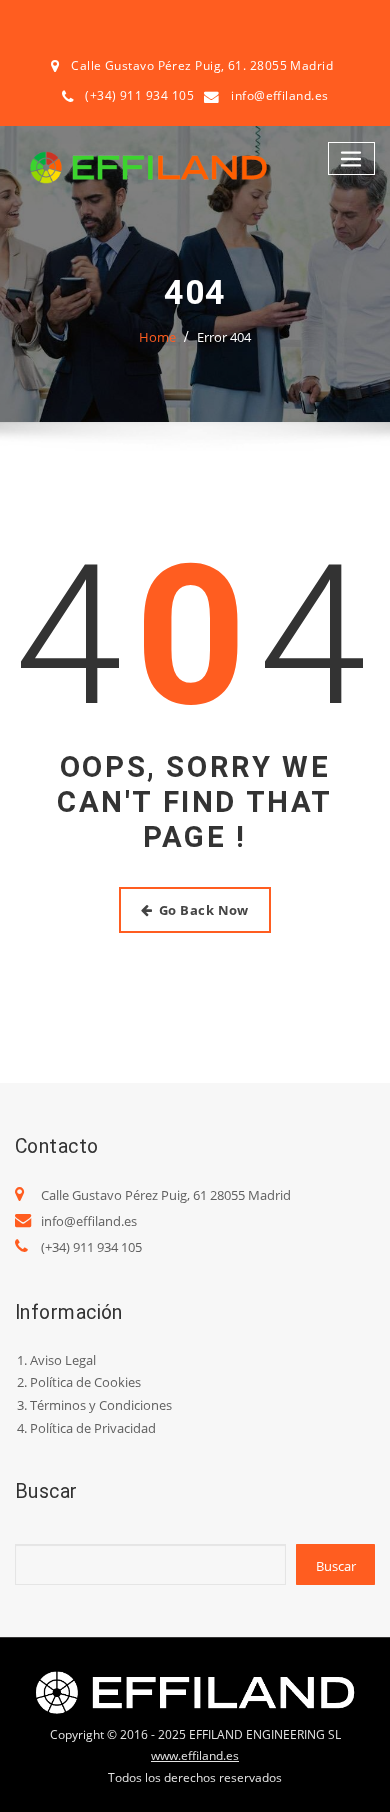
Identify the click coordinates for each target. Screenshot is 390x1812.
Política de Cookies (85, 1382)
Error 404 (224, 337)
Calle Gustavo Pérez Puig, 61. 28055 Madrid (202, 65)
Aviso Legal (63, 1360)
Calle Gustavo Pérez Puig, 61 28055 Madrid (166, 1195)
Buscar (336, 1566)
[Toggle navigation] (352, 158)
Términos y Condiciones (101, 1405)
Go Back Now (204, 910)
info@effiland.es (279, 95)
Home (157, 337)
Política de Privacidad (93, 1428)
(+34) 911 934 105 (91, 1247)
